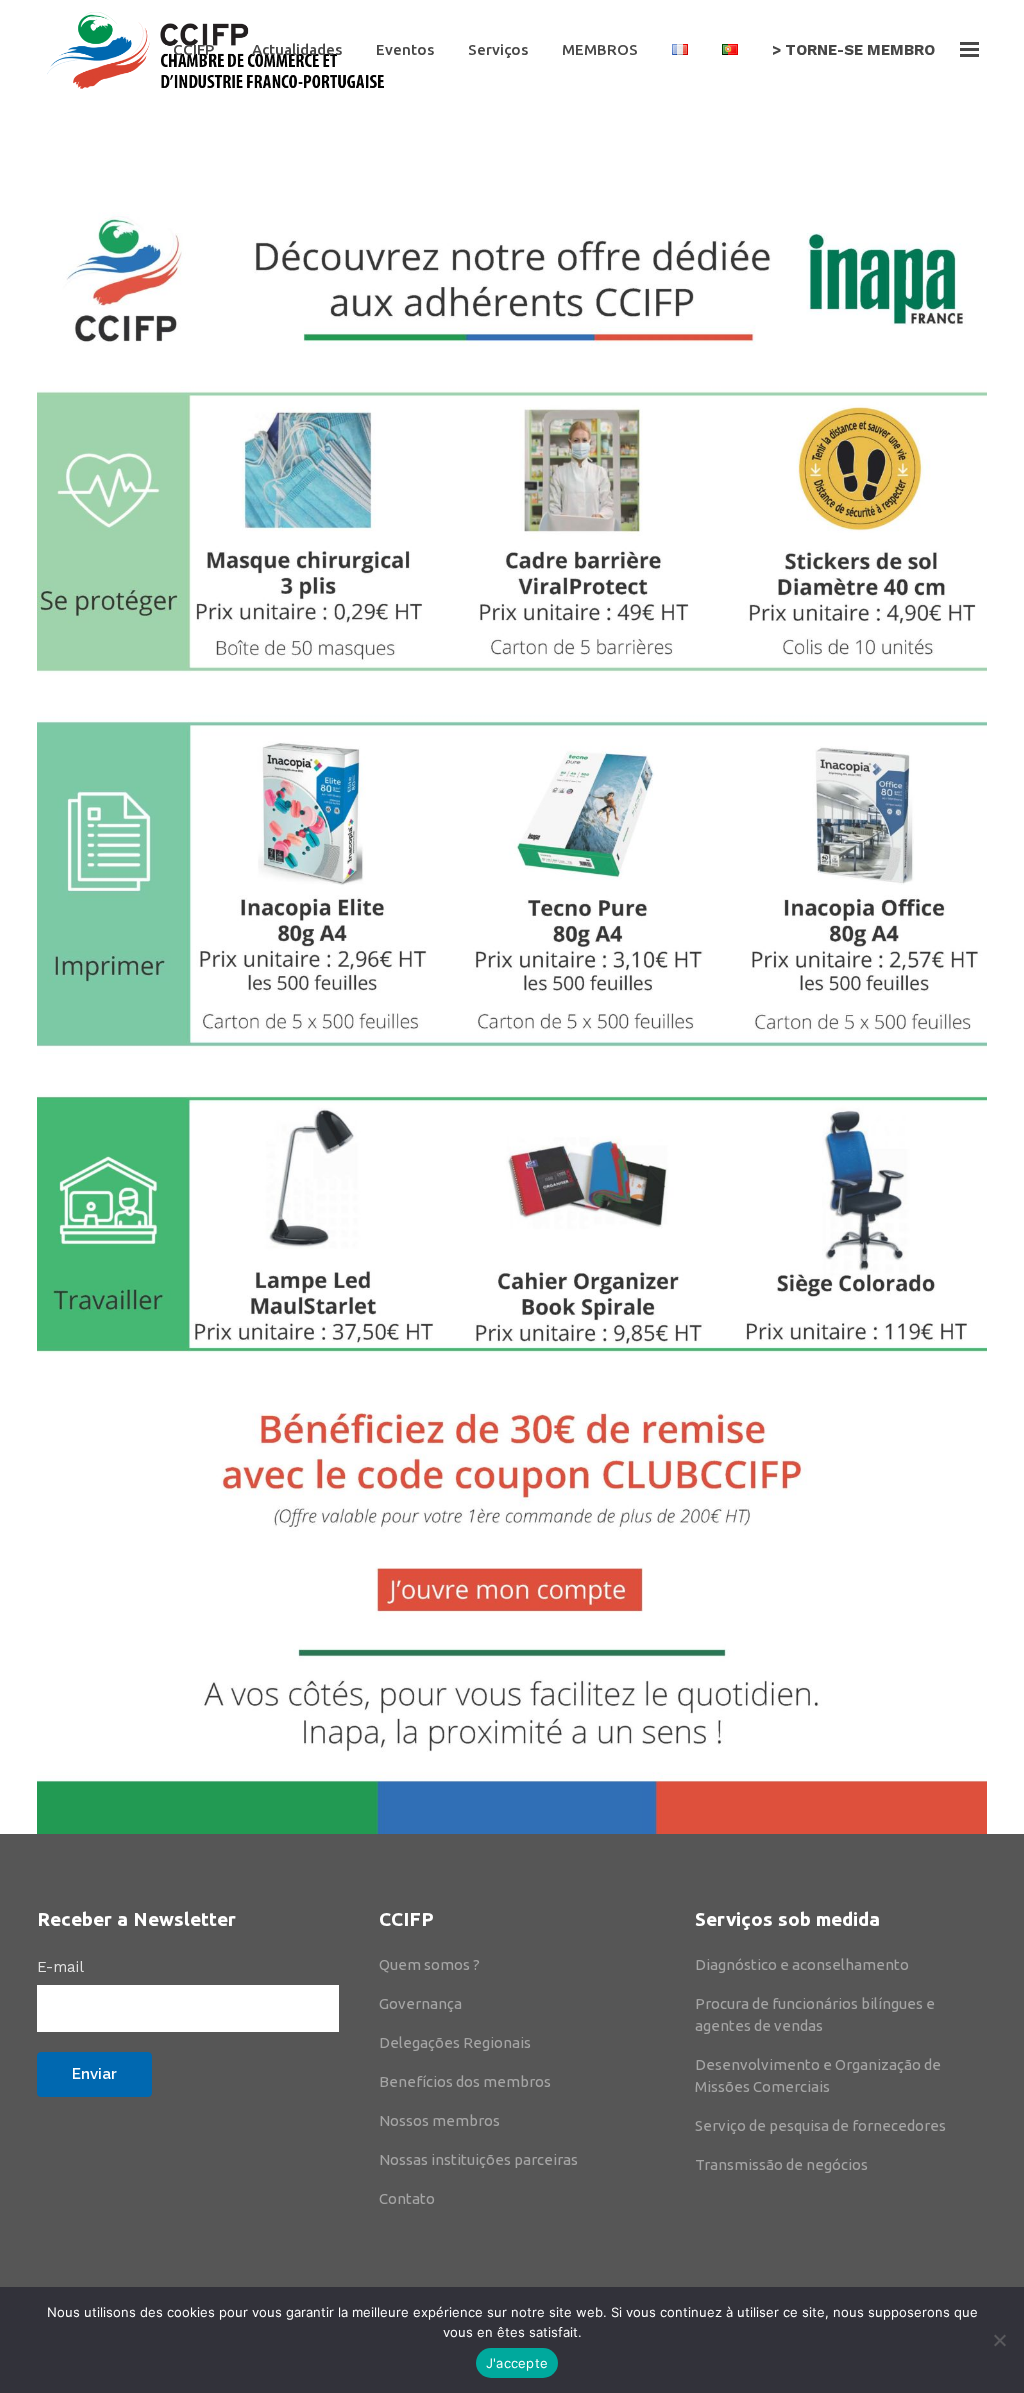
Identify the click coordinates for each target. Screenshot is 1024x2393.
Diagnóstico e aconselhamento (802, 1964)
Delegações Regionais (455, 2042)
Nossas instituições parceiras (478, 2159)
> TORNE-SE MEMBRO (853, 50)
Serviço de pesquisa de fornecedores (820, 2125)
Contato (407, 2198)
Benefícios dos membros (465, 2081)
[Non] (999, 2340)
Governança (420, 2003)
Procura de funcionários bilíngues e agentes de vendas (815, 2014)
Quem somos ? (429, 1964)
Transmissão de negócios (781, 2164)
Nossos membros (439, 2120)
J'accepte (517, 2363)
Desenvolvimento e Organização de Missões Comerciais (818, 2075)
